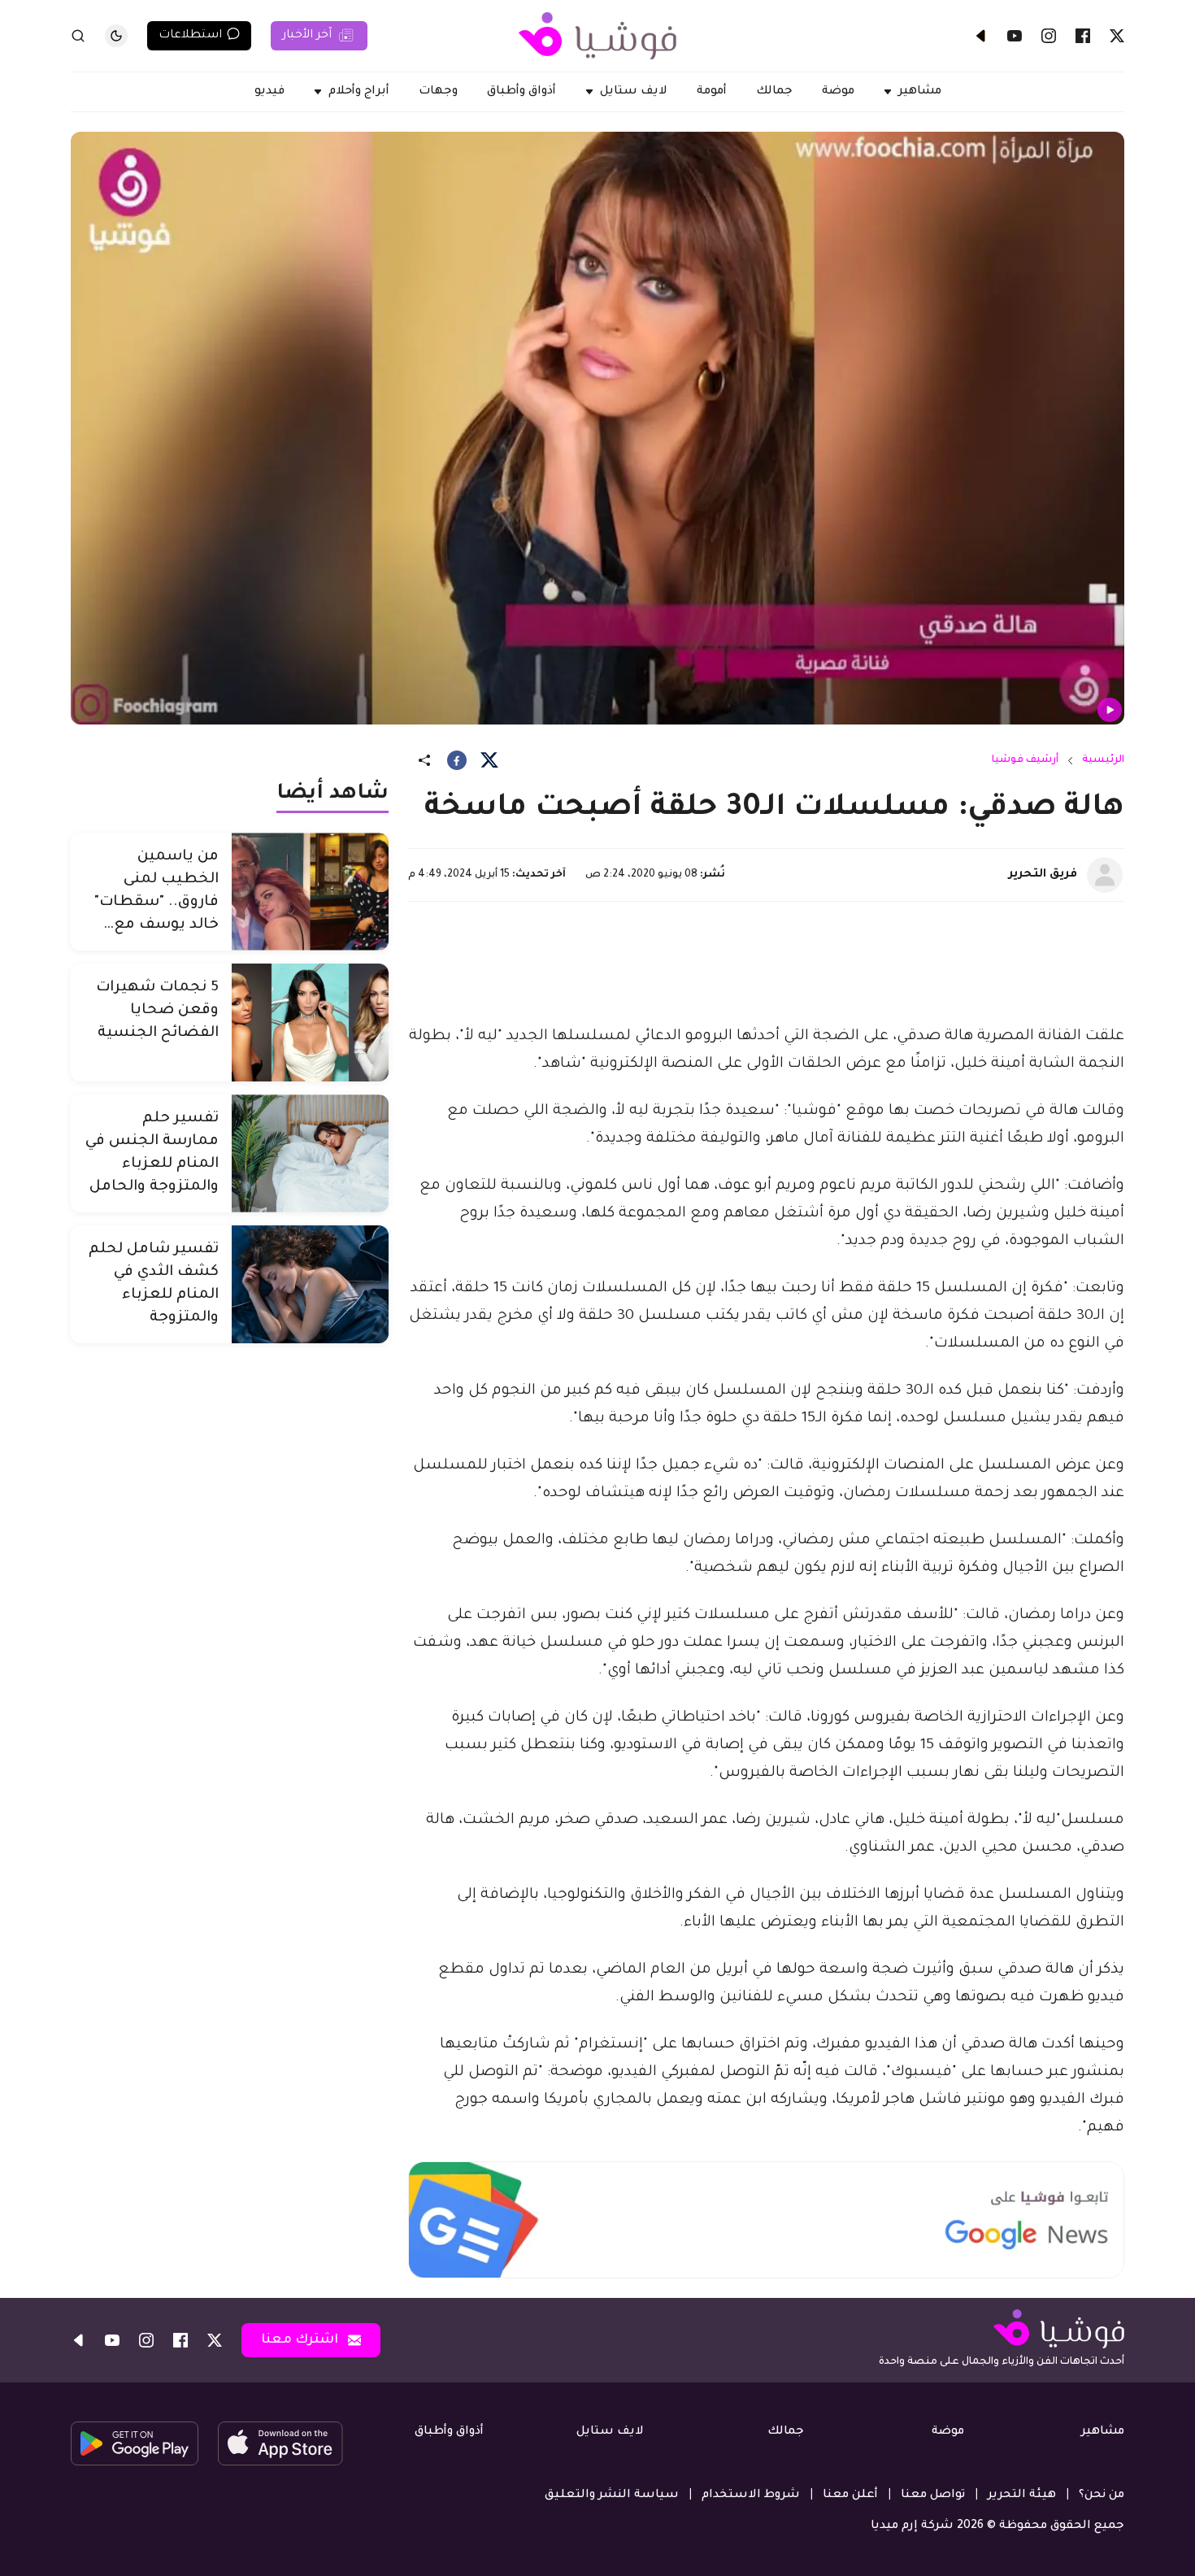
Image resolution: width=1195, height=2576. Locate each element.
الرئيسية (1103, 760)
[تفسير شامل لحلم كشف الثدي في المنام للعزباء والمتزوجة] (310, 1284)
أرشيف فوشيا (1025, 760)
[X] (1117, 36)
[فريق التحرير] (1105, 875)
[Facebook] (1083, 36)
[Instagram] (1049, 36)
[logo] (597, 36)
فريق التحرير (1043, 875)
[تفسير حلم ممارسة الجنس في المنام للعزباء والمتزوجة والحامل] (310, 1153)
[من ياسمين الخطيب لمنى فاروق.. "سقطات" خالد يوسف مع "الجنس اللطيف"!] (310, 892)
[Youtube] (1015, 36)
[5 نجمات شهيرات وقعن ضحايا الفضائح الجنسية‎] (310, 1023)
